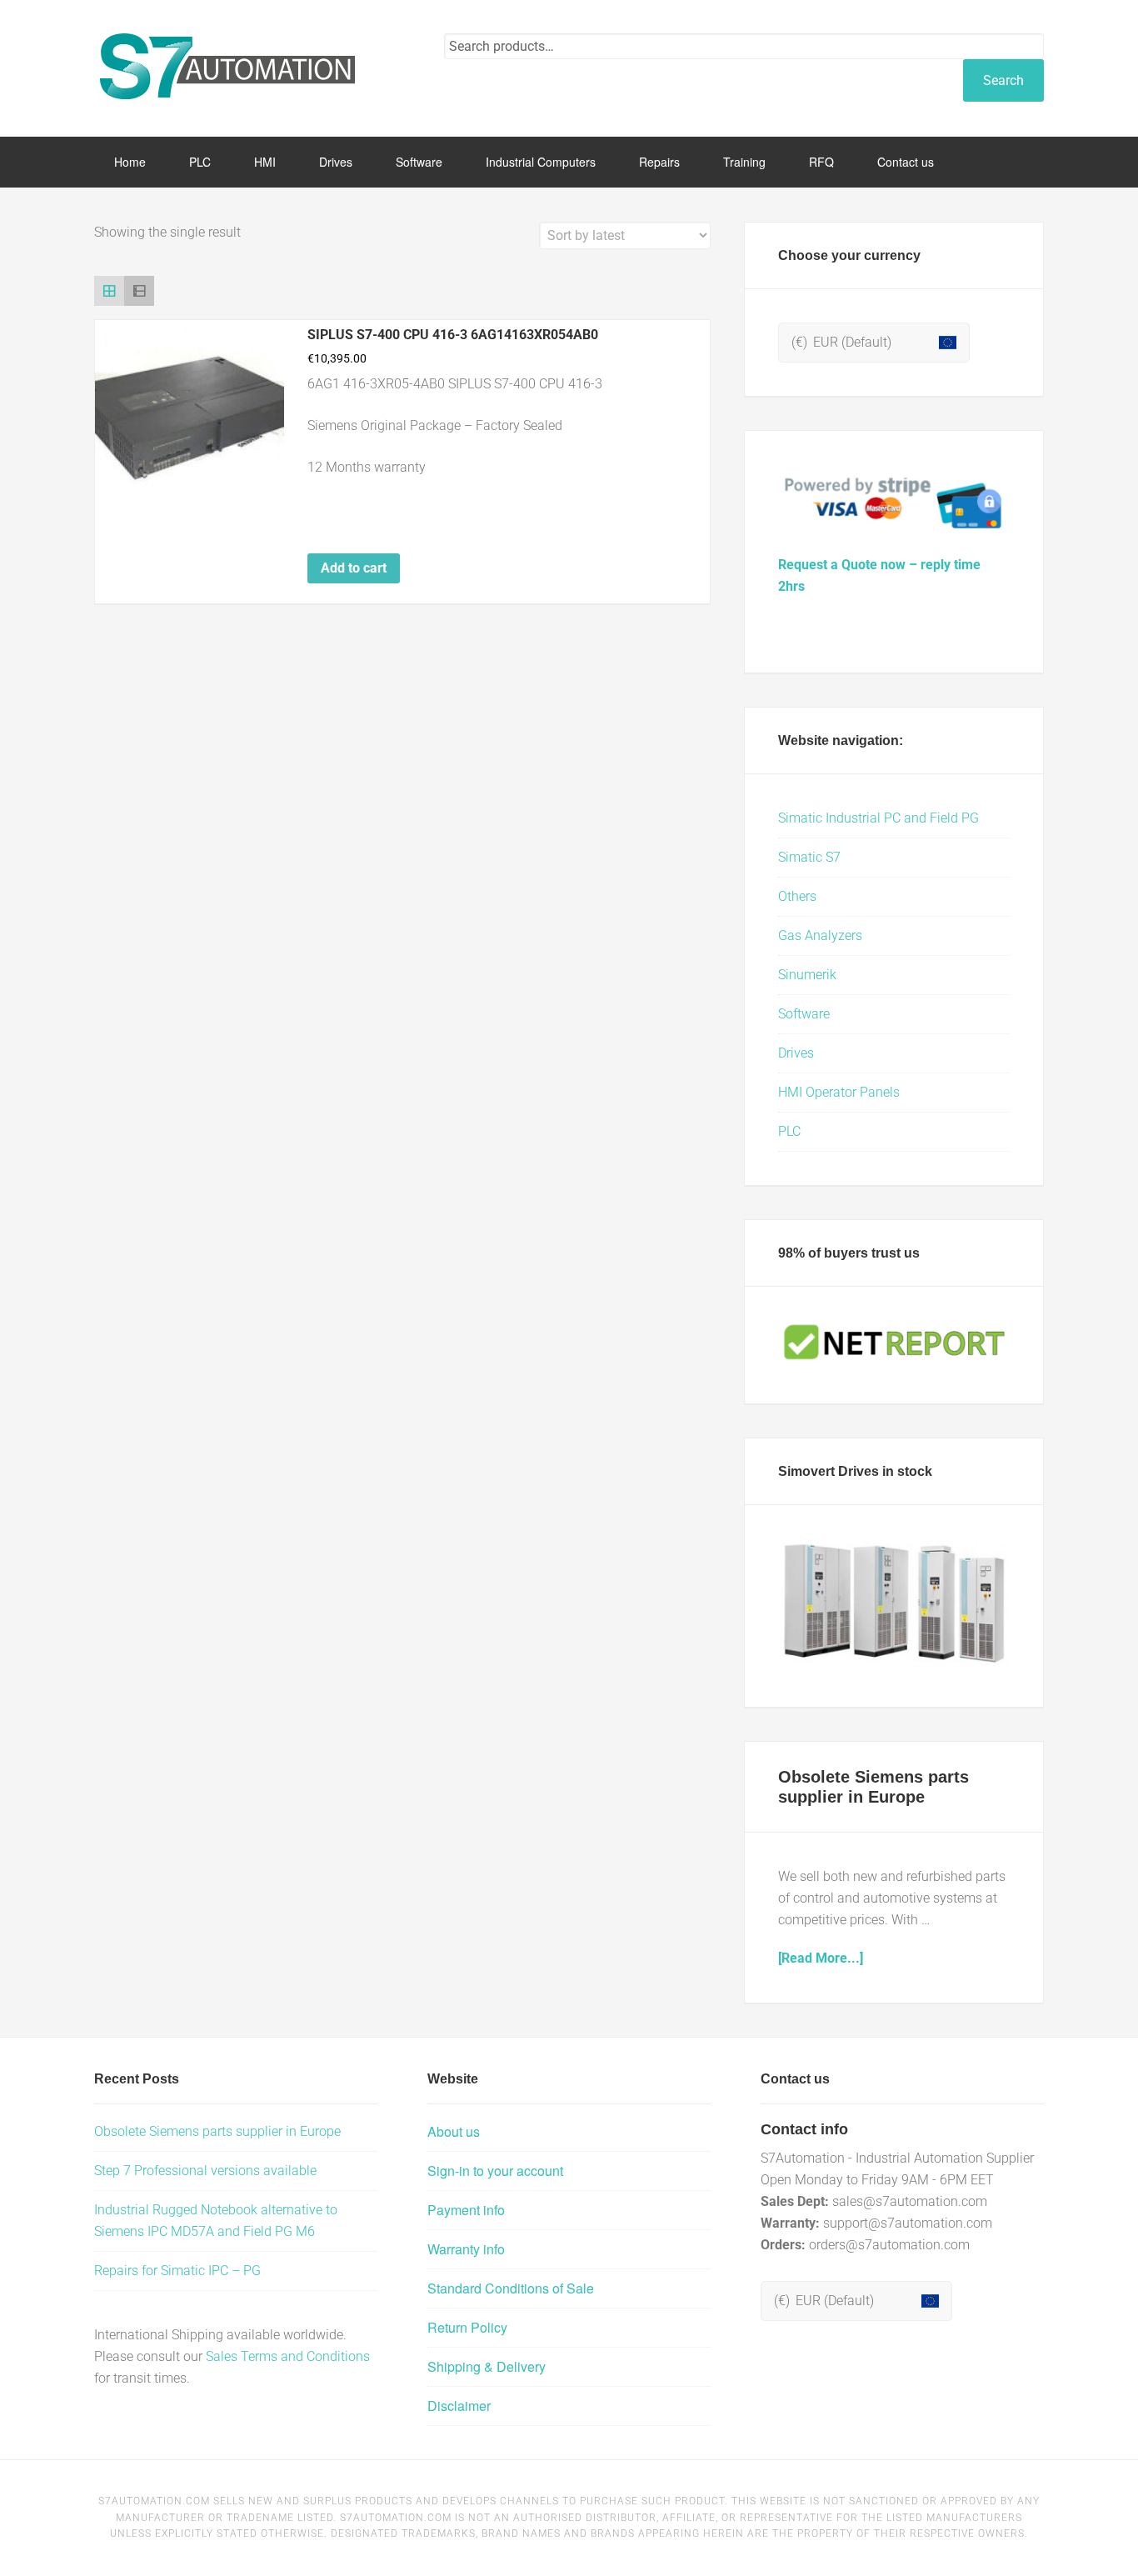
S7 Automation (227, 67)
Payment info (466, 2210)
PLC (789, 1131)
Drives (796, 1053)
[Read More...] (821, 1958)
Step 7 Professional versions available (205, 2171)
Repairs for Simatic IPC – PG (177, 2271)
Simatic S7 (809, 857)
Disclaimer (459, 2406)
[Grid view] (109, 291)
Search (1003, 80)
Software (804, 1014)
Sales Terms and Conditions (288, 2356)
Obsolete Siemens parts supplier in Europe (217, 2131)
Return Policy (467, 2327)
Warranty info (466, 2249)
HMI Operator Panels (839, 1092)
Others (797, 896)
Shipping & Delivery (487, 2366)
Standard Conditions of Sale (511, 2288)
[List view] (139, 291)
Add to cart (354, 568)
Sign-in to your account (495, 2171)
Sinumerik (807, 975)
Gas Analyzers (820, 935)
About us (454, 2131)
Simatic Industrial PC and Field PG (878, 818)
